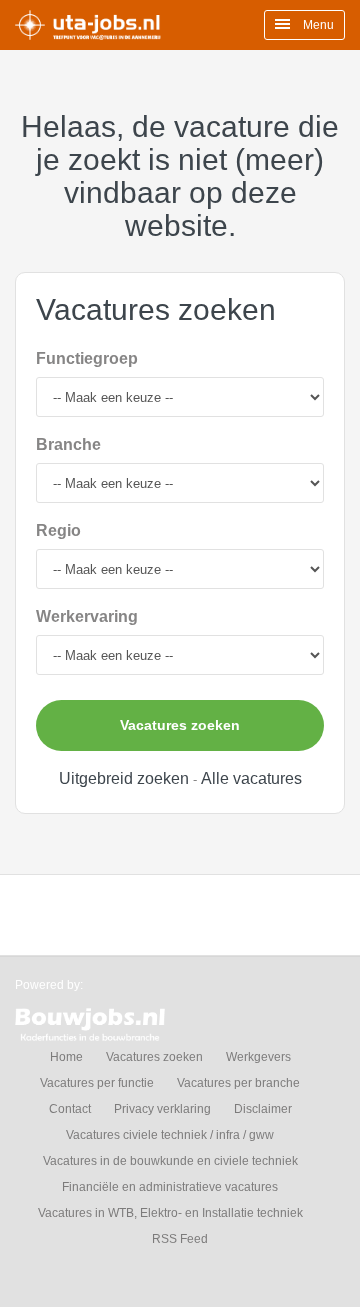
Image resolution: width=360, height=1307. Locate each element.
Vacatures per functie (97, 1083)
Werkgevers (258, 1057)
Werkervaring (87, 616)
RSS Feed (180, 1239)
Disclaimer (263, 1109)
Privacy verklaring (162, 1109)
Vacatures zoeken (180, 725)
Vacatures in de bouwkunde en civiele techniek (170, 1161)
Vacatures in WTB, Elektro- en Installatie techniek (170, 1213)
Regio (58, 530)
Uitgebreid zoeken (124, 778)
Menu (317, 25)
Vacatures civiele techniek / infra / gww (170, 1135)
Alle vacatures (251, 778)
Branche (68, 444)
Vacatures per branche (238, 1083)
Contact (70, 1109)
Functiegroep (87, 358)
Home (66, 1057)
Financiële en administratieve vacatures (170, 1187)
